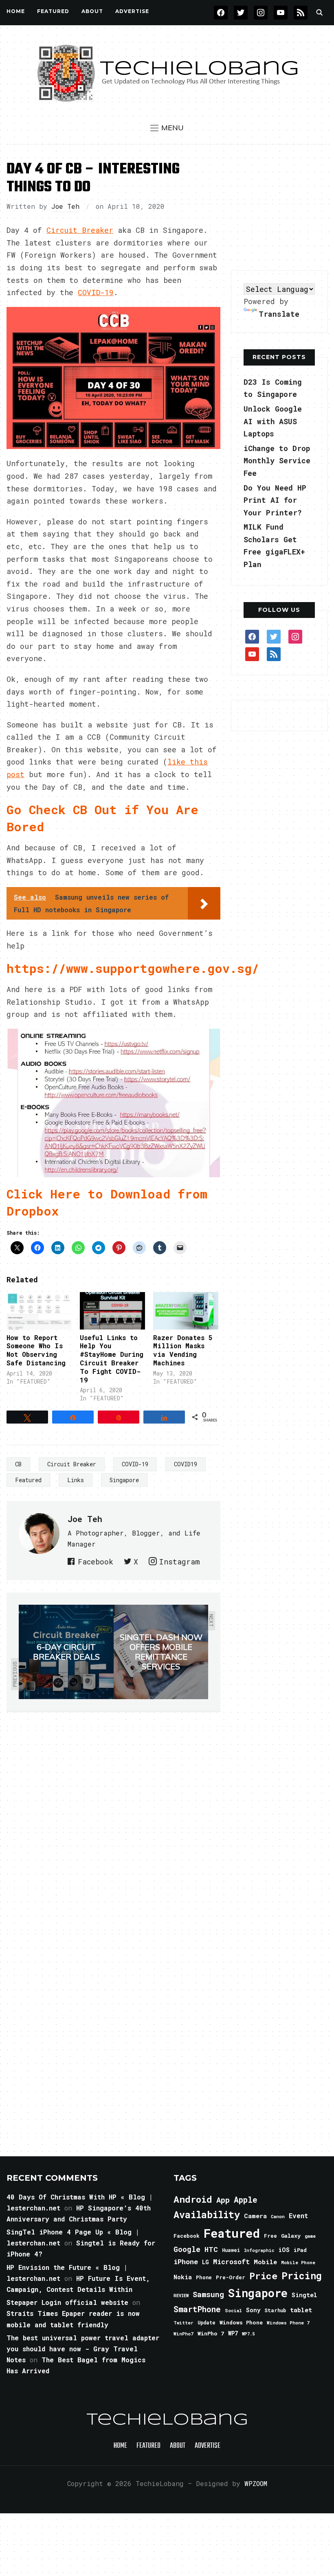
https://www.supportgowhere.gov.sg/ (133, 968)
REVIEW (181, 2296)
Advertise (132, 11)
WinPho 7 (211, 2333)
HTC (211, 2249)
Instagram (179, 1562)
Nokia (183, 2277)
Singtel (304, 2295)
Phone (204, 2277)
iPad (300, 2250)
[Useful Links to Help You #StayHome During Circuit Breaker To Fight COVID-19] (112, 1311)
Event (298, 2216)
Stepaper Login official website (67, 2302)
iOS (284, 2250)
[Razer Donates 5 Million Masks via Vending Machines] (186, 1311)
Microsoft (231, 2262)
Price (263, 2276)
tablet (301, 2310)
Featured (28, 1480)
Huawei (231, 2250)
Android (193, 2199)
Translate (279, 314)
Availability (207, 2215)
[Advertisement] (282, 208)
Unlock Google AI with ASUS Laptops (273, 421)
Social (233, 2310)
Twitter (183, 2323)
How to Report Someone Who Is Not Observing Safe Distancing (36, 1350)
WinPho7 (183, 2334)
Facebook (96, 1562)
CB (18, 1464)
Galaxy (291, 2236)
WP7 (233, 2333)
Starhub (275, 2310)
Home (16, 11)
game (310, 2236)
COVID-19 (96, 292)
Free (270, 2236)
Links (76, 1480)
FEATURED (53, 11)
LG (205, 2262)
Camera (255, 2216)
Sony (253, 2310)
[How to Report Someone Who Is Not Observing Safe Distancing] (39, 1311)
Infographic (259, 2250)
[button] (167, 128)
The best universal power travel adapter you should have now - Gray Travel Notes (83, 2349)
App (223, 2200)
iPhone (186, 2262)
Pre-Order (231, 2277)
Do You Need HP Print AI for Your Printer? (275, 500)
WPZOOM (256, 2483)
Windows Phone (241, 2322)
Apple (246, 2200)
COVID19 (186, 1464)
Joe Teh (65, 206)
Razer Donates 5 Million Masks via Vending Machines (183, 1350)
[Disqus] (113, 1827)
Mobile (265, 2262)
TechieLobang (167, 2420)
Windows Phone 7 (288, 2323)
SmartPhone (197, 2309)
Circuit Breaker (80, 230)
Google (187, 2249)
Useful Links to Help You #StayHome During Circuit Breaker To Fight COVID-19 (112, 1359)
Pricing (302, 2275)
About (92, 11)
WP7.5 (248, 2334)
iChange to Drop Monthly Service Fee (277, 461)
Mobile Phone (298, 2262)
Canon (278, 2217)
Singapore (124, 1480)
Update (207, 2323)
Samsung (208, 2294)
